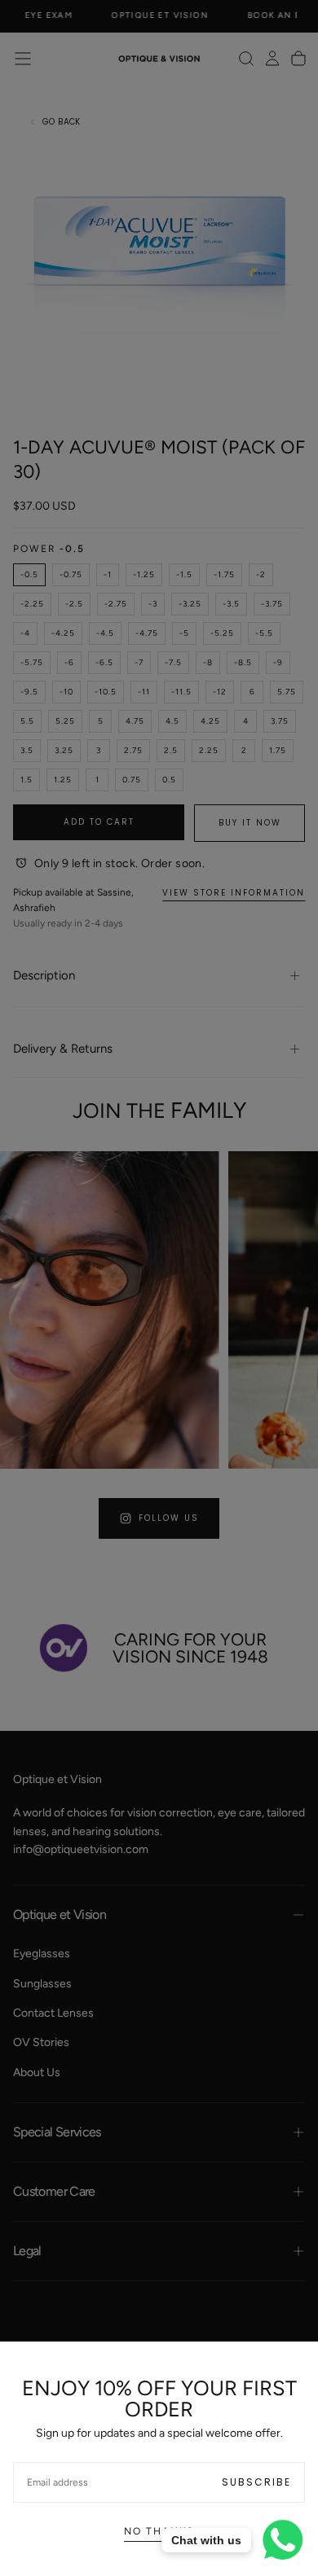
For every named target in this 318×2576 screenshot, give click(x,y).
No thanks (159, 2531)
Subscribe (256, 2482)
